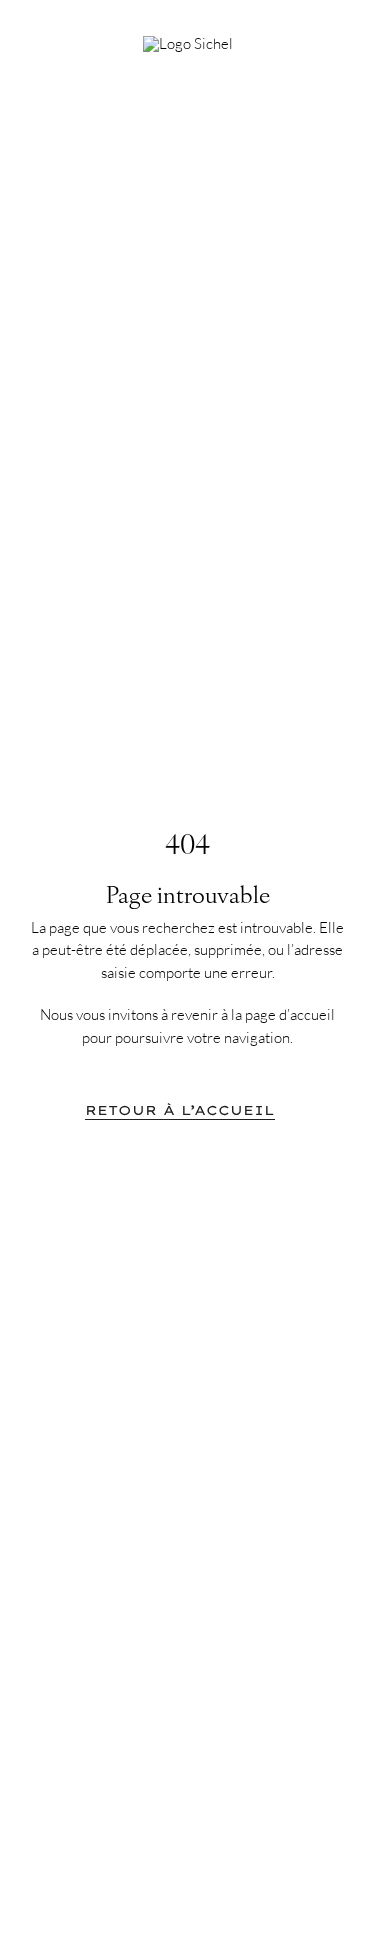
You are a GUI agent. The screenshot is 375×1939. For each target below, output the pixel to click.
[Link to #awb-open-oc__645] (325, 37)
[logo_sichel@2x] (188, 43)
